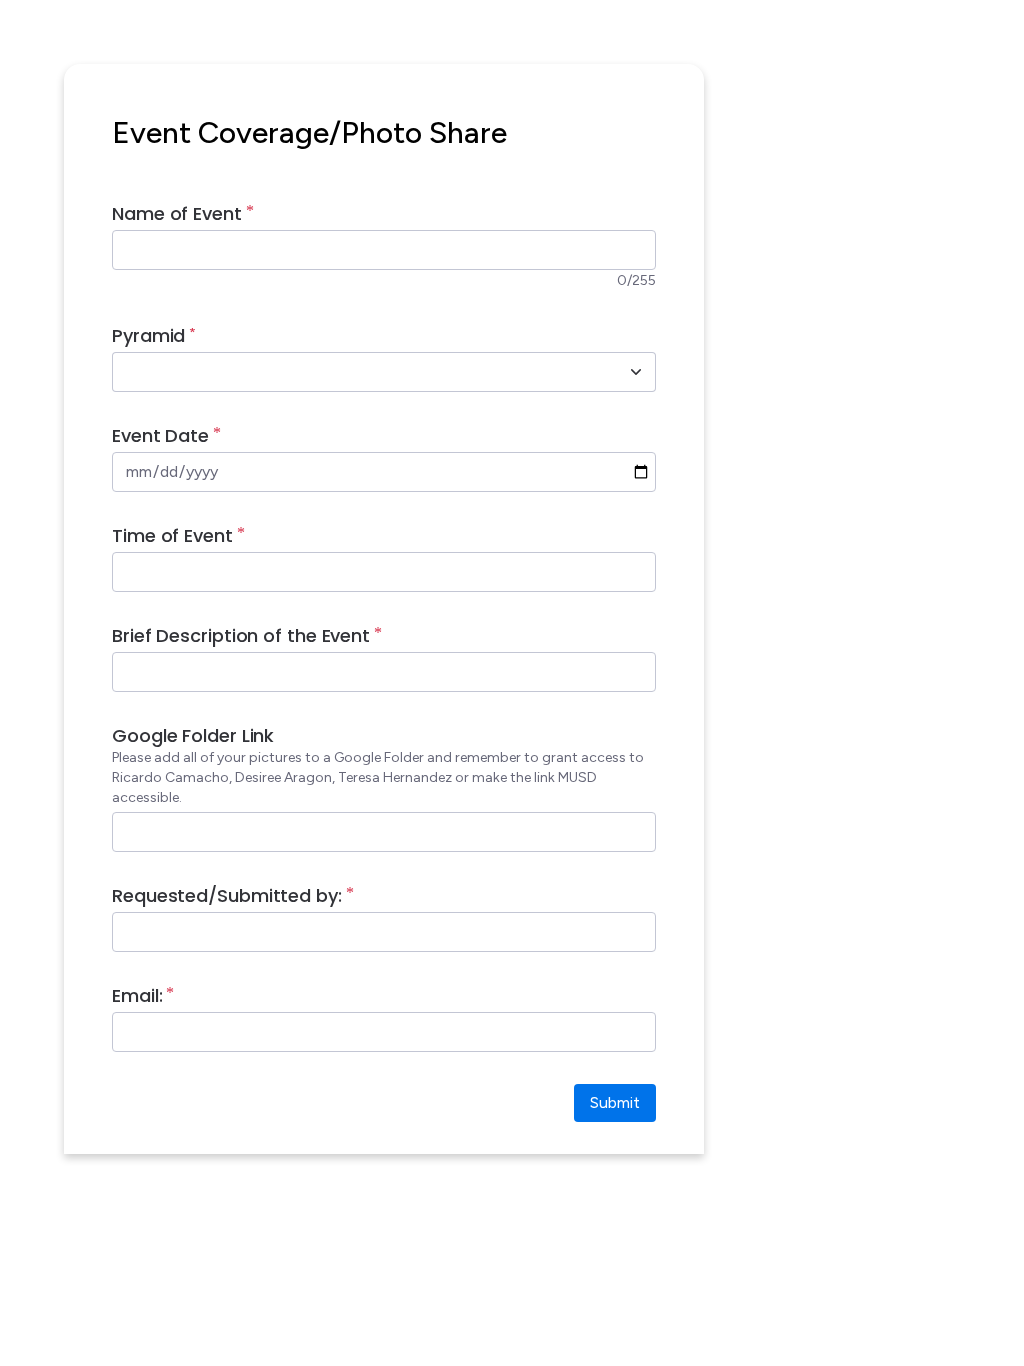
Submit (615, 1102)
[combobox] (362, 372)
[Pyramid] (636, 372)
